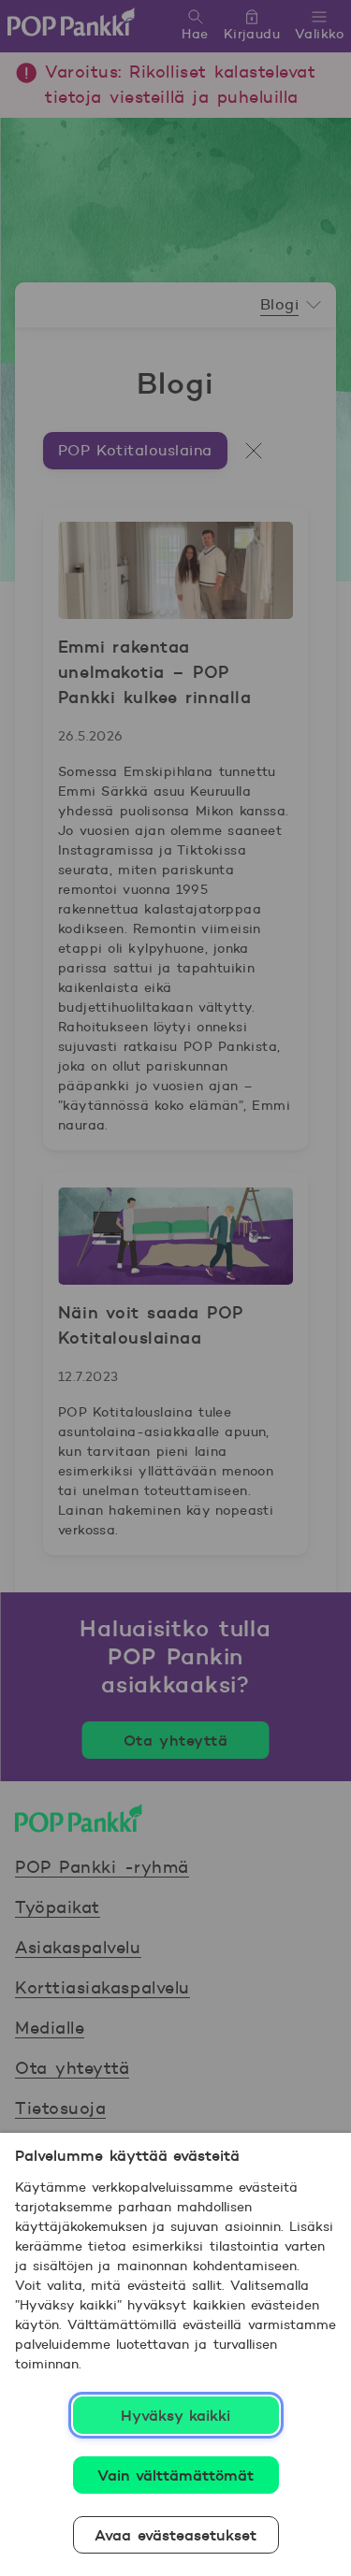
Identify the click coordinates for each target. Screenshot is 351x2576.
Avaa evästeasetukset (175, 2535)
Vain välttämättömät (176, 2475)
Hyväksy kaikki (175, 2415)
